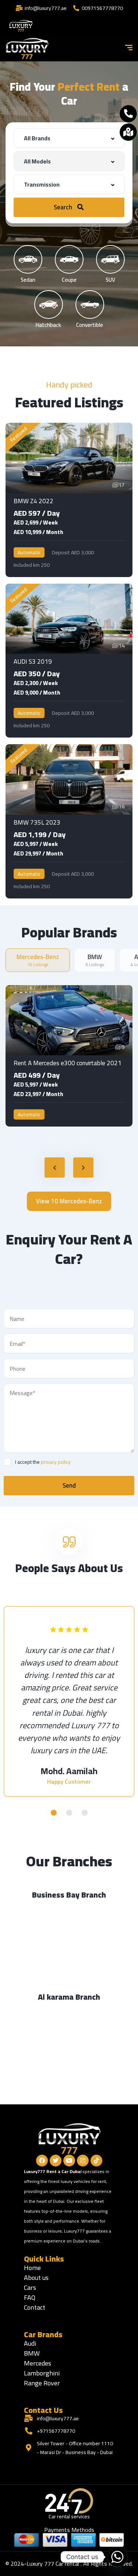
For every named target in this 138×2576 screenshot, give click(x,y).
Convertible (90, 324)
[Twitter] (56, 2161)
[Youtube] (69, 2161)
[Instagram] (83, 2161)
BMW (32, 2353)
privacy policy (56, 1462)
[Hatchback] (49, 305)
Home (32, 2268)
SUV (110, 279)
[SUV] (110, 259)
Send (69, 1485)
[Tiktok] (96, 2161)
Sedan (28, 279)
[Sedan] (28, 259)
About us (36, 2278)
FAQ (30, 2297)
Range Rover (42, 2383)
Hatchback (48, 324)
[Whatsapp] (117, 2557)
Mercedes (38, 2363)
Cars (30, 2287)
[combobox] (69, 138)
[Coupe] (69, 259)
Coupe (69, 279)
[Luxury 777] (27, 48)
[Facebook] (42, 2161)
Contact (35, 2307)
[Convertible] (90, 305)
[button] (54, 1813)
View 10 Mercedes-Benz (69, 1201)
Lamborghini (42, 2373)
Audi (30, 2343)
